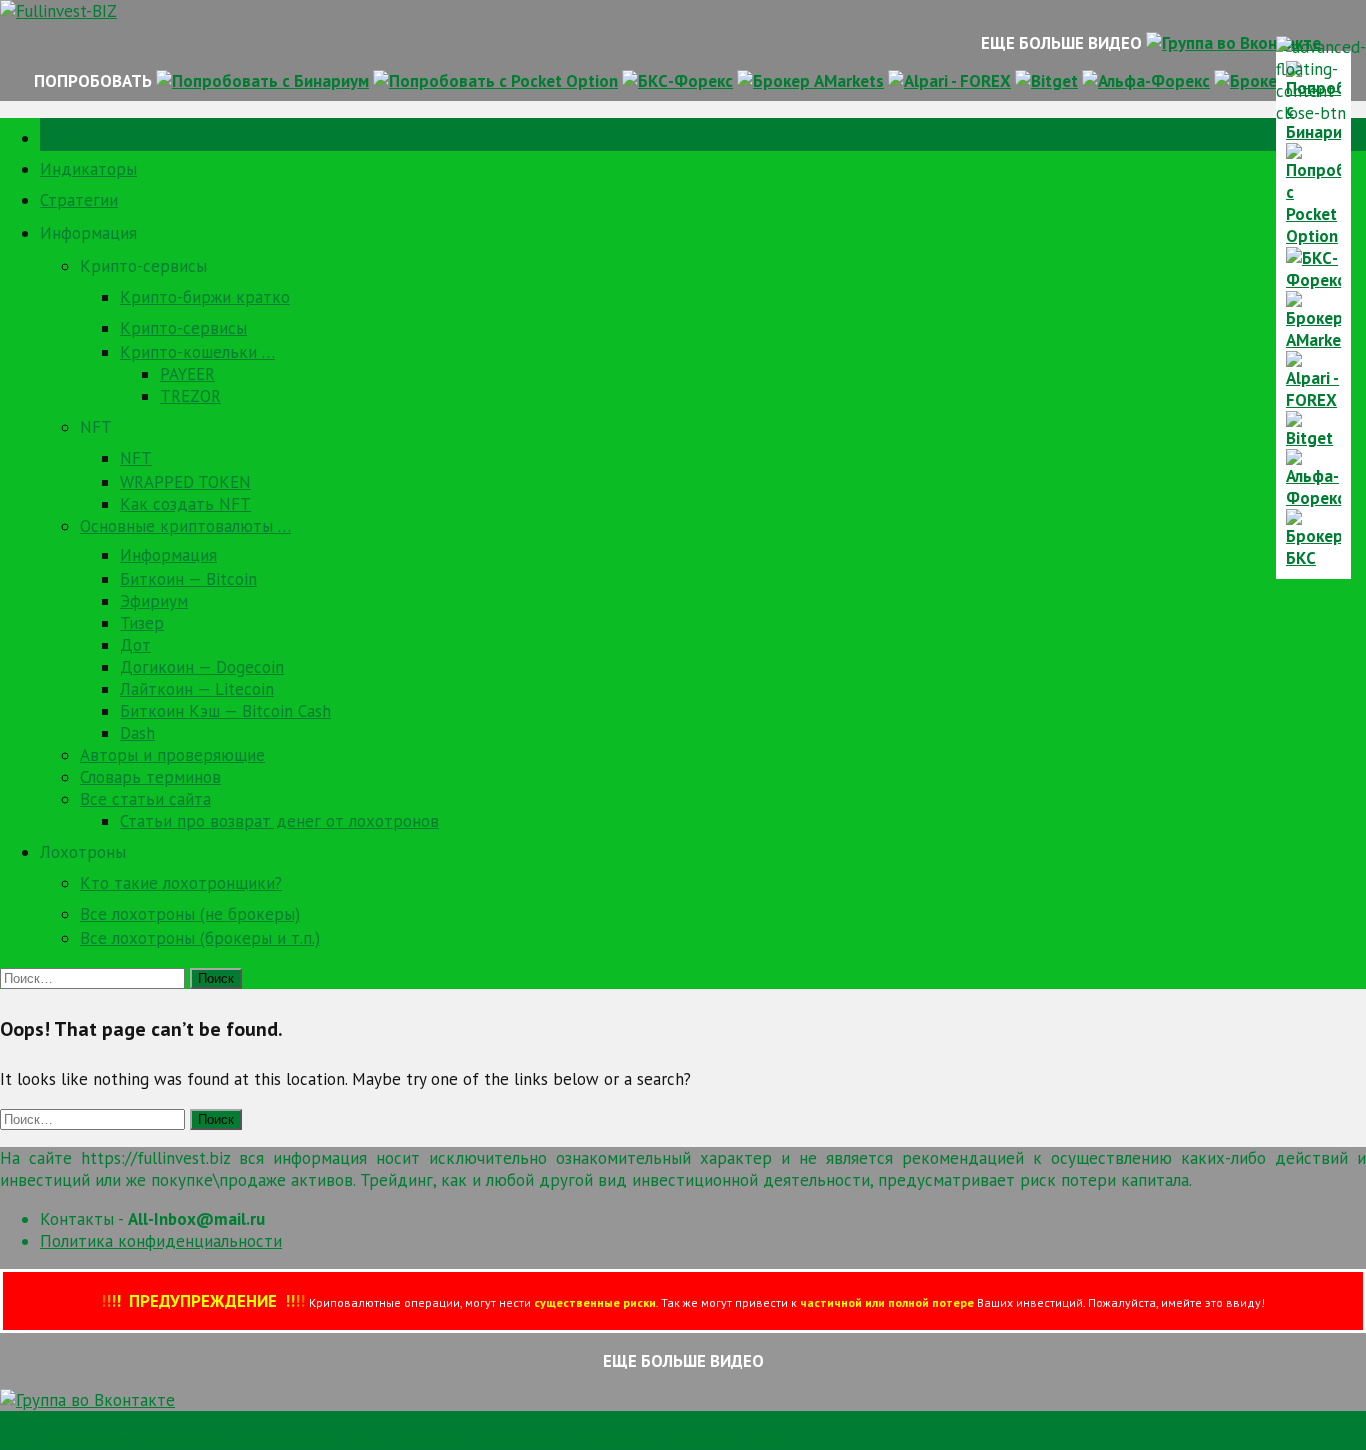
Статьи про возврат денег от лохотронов (279, 821)
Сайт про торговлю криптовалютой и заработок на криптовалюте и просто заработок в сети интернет (397, 1439)
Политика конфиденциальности (161, 1241)
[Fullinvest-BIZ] (58, 11)
